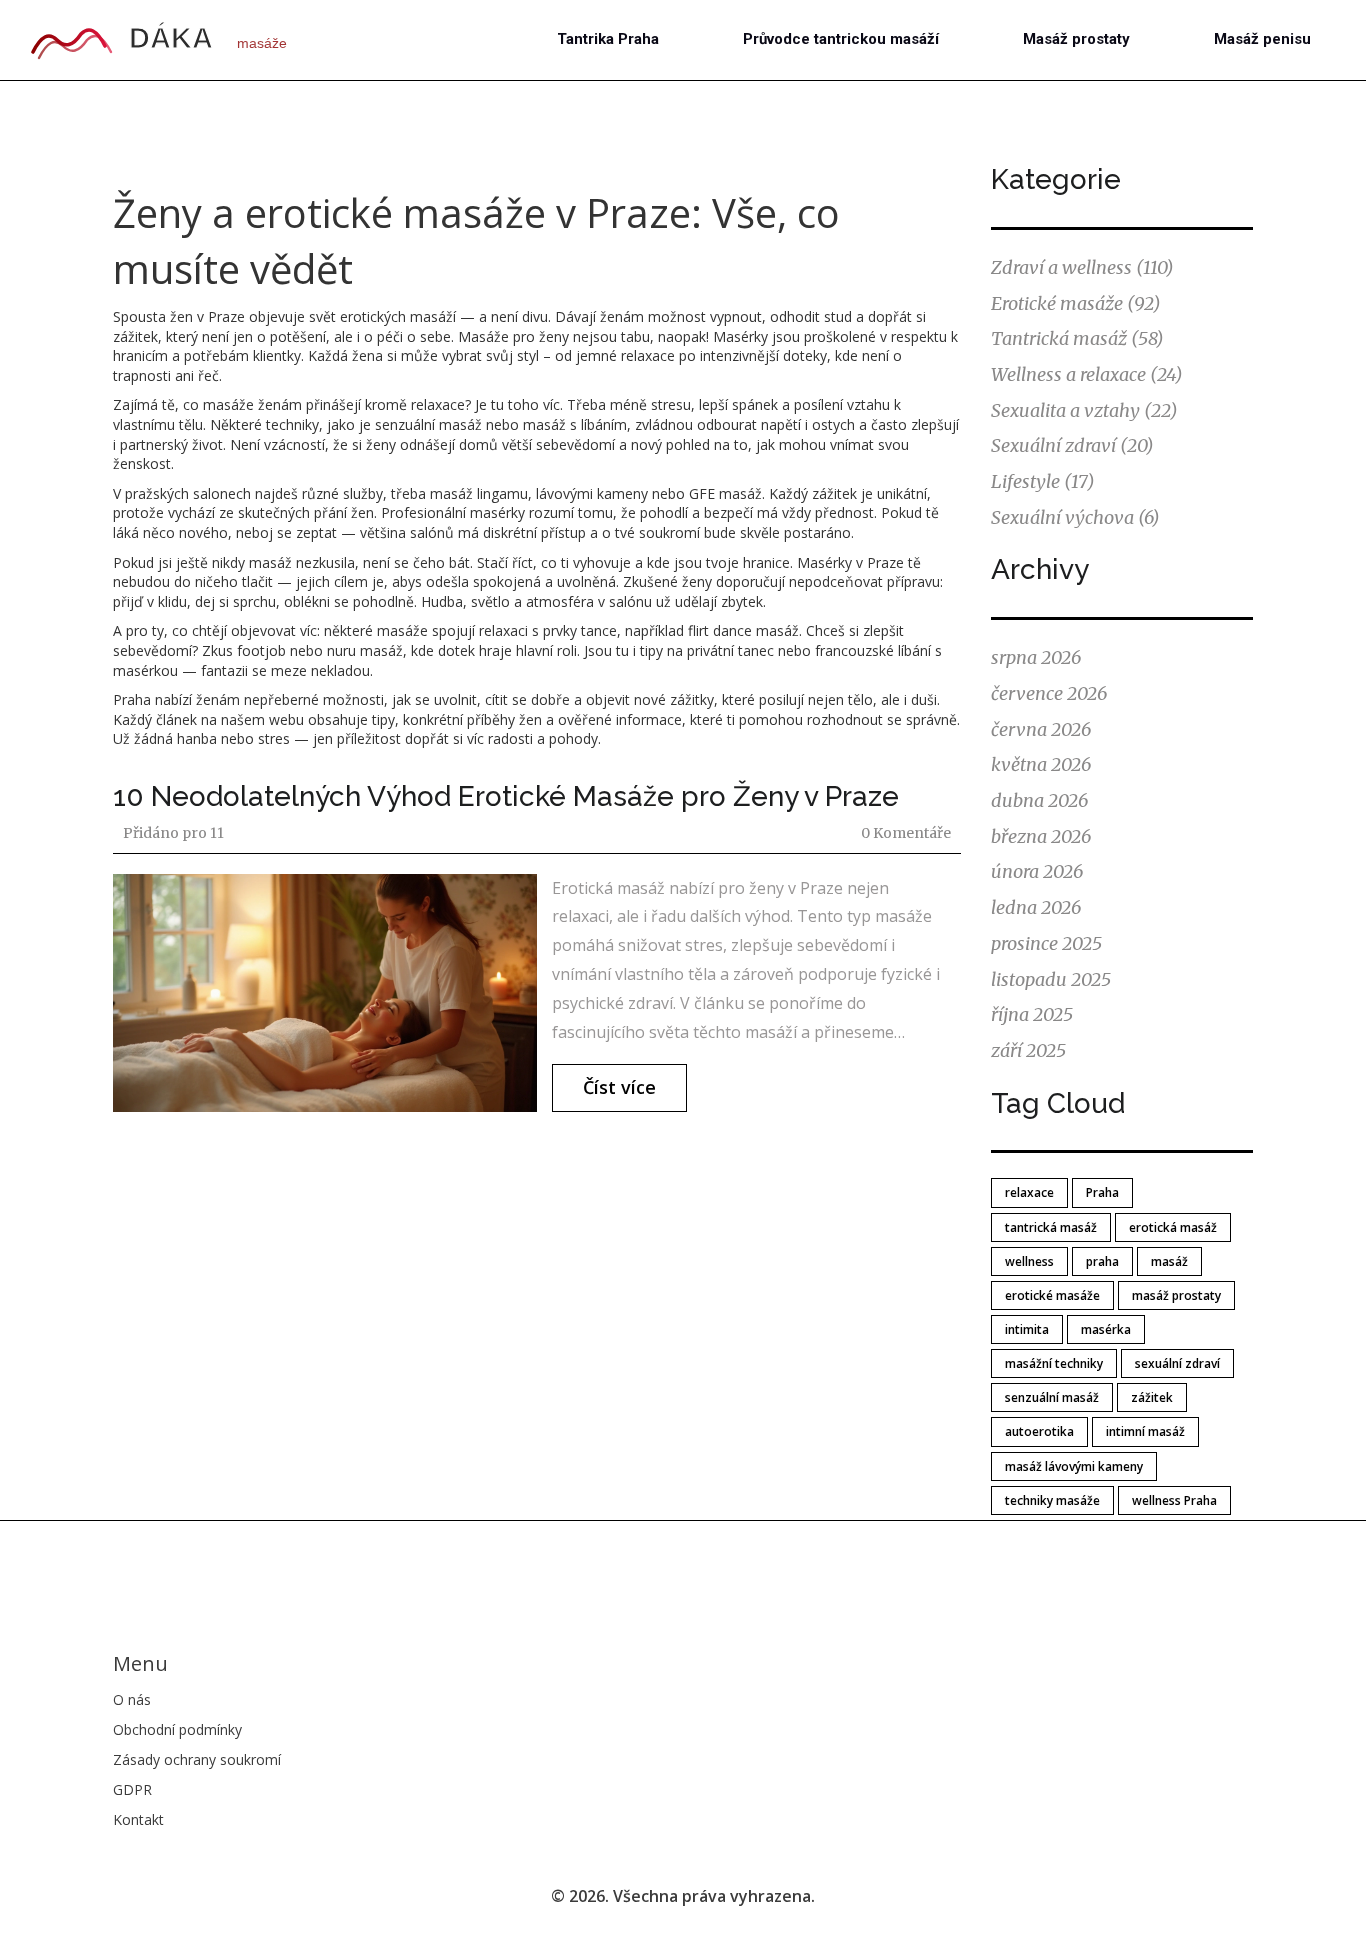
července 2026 (1049, 693)
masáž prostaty (1176, 1295)
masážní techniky (1054, 1363)
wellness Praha (1174, 1500)
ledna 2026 (1036, 907)
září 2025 (1028, 1050)
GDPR (132, 1789)
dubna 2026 (1039, 800)
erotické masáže (1052, 1295)
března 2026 (1041, 836)
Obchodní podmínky (177, 1729)
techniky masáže (1052, 1500)
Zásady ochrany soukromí (197, 1759)
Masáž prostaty (1076, 39)
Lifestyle (1043, 481)
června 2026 (1041, 729)
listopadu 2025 (1051, 979)
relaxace (1029, 1192)
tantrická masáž (1051, 1227)
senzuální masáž (1052, 1397)
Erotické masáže (1076, 303)
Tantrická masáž (1077, 338)
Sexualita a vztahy (1084, 410)
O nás (132, 1699)
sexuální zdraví (1177, 1363)
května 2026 (1041, 764)
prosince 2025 (1046, 943)
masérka (1106, 1329)
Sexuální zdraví (1072, 445)
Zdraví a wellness (1082, 267)
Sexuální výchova (1075, 517)
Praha (1102, 1192)
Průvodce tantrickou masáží (841, 39)
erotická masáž (1173, 1227)
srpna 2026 (1036, 657)
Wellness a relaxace (1087, 374)
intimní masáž (1145, 1431)
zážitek (1152, 1397)
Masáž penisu (1262, 39)
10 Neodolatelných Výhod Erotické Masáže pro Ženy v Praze (506, 796)
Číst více (619, 1087)
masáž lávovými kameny (1074, 1466)
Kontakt (138, 1819)
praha (1102, 1261)
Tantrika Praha (608, 39)
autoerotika (1039, 1431)
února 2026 (1037, 871)
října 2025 (1032, 1014)
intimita (1027, 1329)
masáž (1169, 1261)
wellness (1029, 1261)
